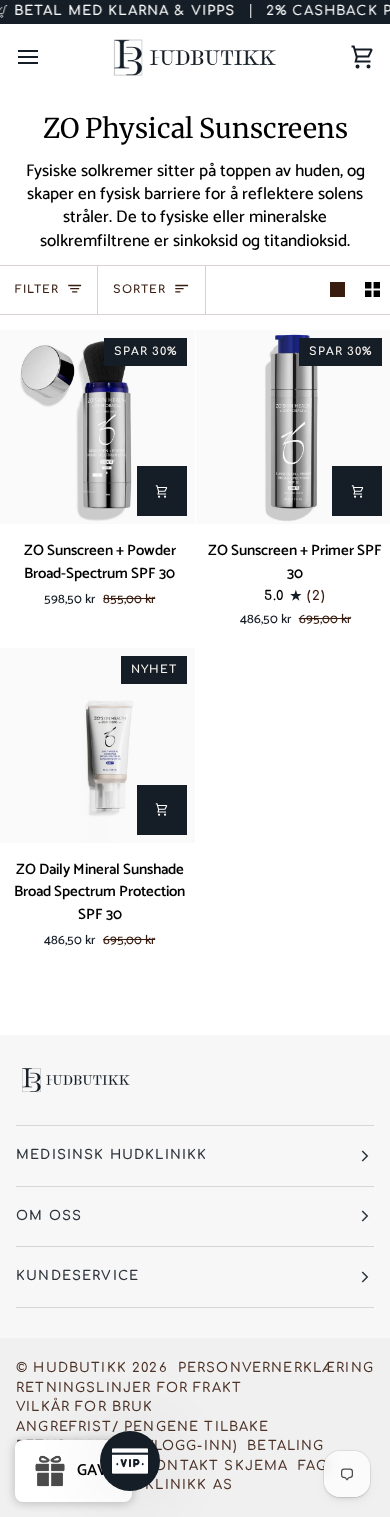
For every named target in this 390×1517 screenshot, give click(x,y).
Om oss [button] (49, 1216)
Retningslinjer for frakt (129, 1388)
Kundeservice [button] (77, 1276)
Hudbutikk (80, 1368)
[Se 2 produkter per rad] (372, 290)
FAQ (313, 1466)
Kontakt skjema (216, 1466)
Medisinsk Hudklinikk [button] (111, 1155)
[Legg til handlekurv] (357, 491)
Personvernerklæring (276, 1368)
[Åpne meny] (46, 57)
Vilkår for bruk (85, 1407)
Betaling (285, 1446)
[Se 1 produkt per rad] (337, 290)
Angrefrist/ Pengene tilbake (143, 1427)
